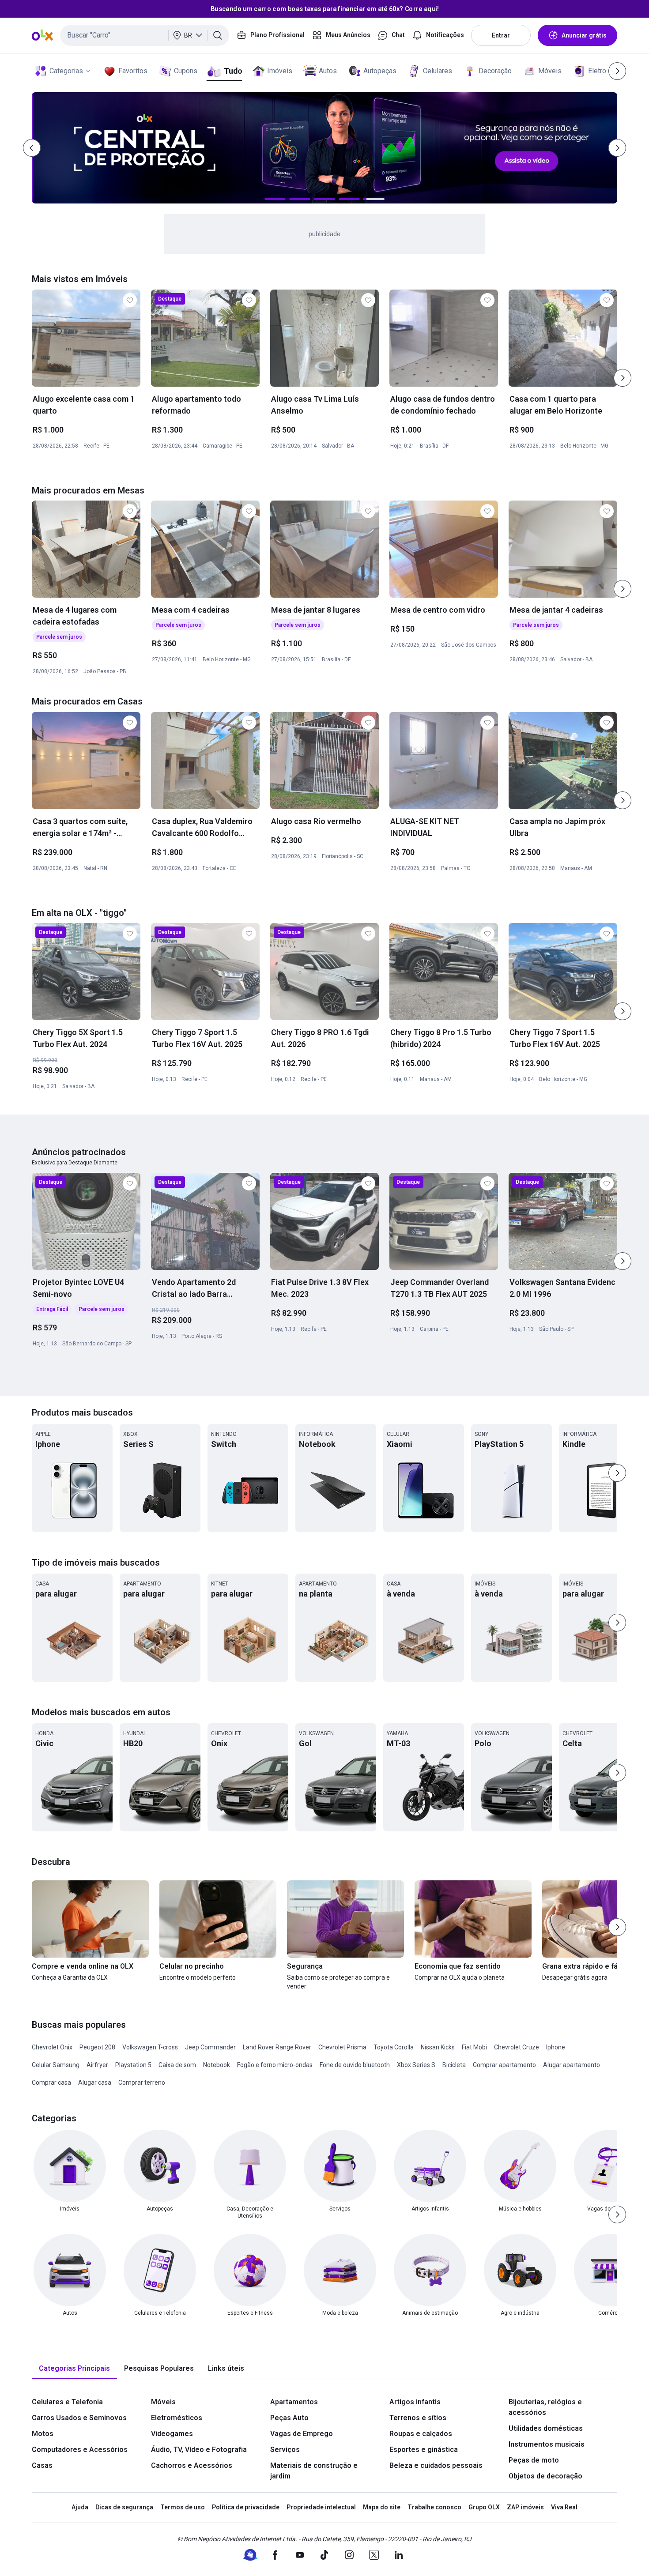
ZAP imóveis (525, 2507)
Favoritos (133, 71)
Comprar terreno (142, 2083)
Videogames (172, 2434)
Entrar (501, 35)
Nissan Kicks (438, 2047)
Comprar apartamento (504, 2065)
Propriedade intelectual (321, 2507)
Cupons (186, 71)
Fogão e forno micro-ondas (275, 2065)
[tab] (74, 2369)
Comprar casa (51, 2083)
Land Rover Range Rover (277, 2047)
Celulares (438, 71)
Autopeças (380, 71)
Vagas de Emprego (302, 2434)
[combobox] (145, 35)
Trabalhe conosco (434, 2507)
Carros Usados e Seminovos (79, 2418)
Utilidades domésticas (546, 2428)
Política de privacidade (246, 2507)
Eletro (597, 71)
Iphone (556, 2047)
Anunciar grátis (584, 35)
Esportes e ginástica (424, 2450)
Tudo (233, 71)
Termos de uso (183, 2507)
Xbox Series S (416, 2065)
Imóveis (280, 71)
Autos (328, 71)
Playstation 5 (133, 2065)
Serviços (285, 2450)
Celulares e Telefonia (67, 2402)
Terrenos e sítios (418, 2418)
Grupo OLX (484, 2507)
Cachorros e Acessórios (192, 2465)
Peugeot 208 (97, 2047)
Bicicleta (454, 2065)
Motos (43, 2434)
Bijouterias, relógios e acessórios (545, 2407)
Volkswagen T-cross (150, 2047)
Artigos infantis (415, 2402)
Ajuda (80, 2507)
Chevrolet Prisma (342, 2047)
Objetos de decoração (545, 2476)
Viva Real (564, 2507)
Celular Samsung (56, 2065)
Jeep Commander (210, 2047)
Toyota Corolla (394, 2047)
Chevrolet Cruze (517, 2047)
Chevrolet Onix (52, 2047)
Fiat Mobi (474, 2047)
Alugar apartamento (572, 2065)
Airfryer (97, 2065)
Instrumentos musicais (547, 2444)
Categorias (66, 71)
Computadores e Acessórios (80, 2450)
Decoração (495, 71)
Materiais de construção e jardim (314, 2471)
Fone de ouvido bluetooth (355, 2065)
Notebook (217, 2065)
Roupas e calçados (421, 2434)
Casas (42, 2465)
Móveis (550, 71)
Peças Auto (289, 2418)
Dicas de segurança (124, 2507)
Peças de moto (534, 2460)
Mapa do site (382, 2507)
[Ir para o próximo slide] (623, 378)
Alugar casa (95, 2083)
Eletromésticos (177, 2418)
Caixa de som (177, 2065)
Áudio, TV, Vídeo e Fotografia (199, 2450)
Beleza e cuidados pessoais (436, 2465)
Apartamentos (294, 2402)
